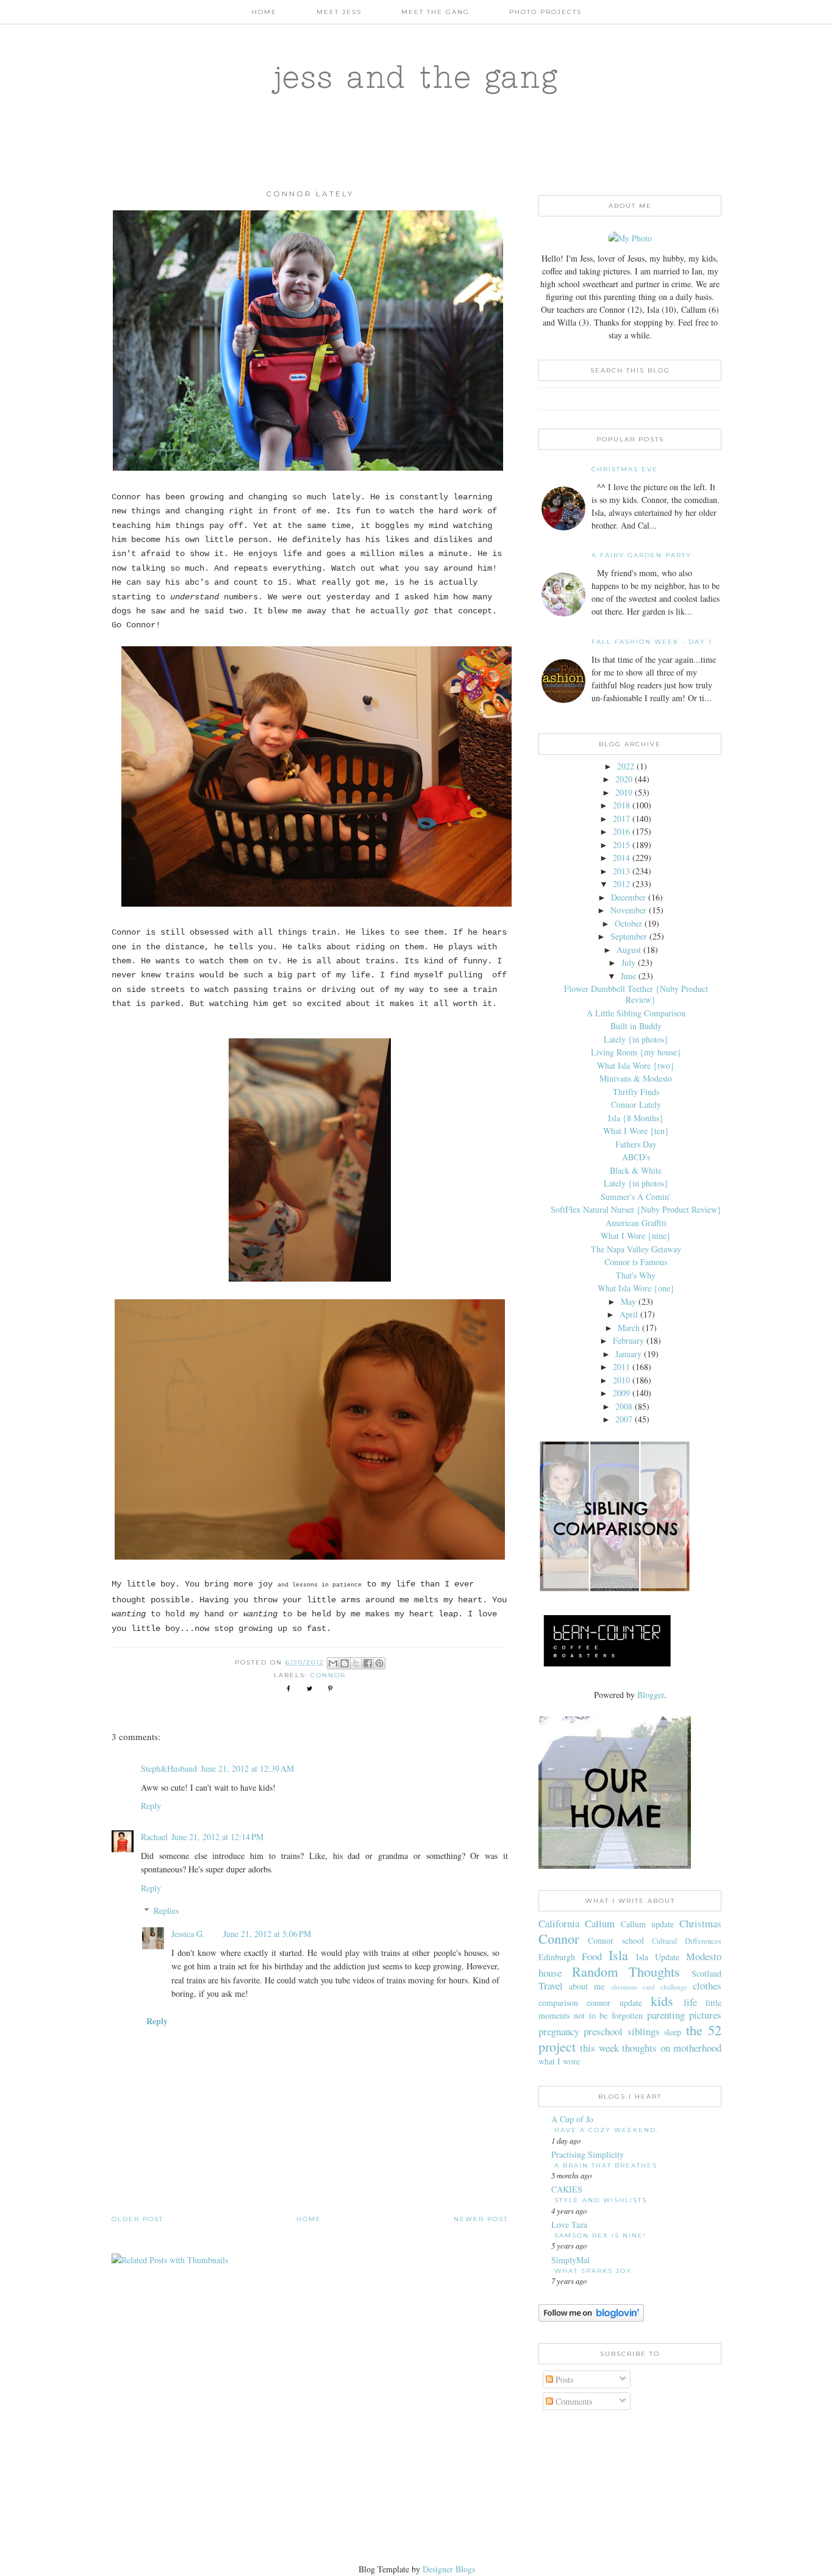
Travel (551, 1986)
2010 (621, 1380)
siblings (644, 2031)
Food (592, 1956)
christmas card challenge (649, 1987)
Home (264, 12)
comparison (558, 2003)
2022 (626, 766)
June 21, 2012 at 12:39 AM (247, 1768)
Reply (151, 1806)
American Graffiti (636, 1223)
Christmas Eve (625, 469)
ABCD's (636, 1157)
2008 (624, 1406)
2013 (621, 871)
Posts (563, 2379)
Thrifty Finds (636, 1092)
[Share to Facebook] (368, 1663)
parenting (666, 2015)
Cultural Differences (687, 1941)
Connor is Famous (636, 1262)
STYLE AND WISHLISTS (601, 2200)
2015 (621, 845)
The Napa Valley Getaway (636, 1249)
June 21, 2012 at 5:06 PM (267, 1934)
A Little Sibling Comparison (636, 1013)
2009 (621, 1393)
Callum (600, 1923)
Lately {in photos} (636, 1039)
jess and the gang (417, 76)
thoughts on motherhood (672, 2048)
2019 (624, 792)
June (628, 976)
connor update (614, 2003)
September (629, 936)
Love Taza (569, 2225)
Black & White (636, 1170)
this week (599, 2048)
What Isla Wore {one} (636, 1288)
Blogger (651, 1695)
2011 (621, 1367)
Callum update (647, 1924)
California (559, 1923)
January (628, 1354)
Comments (573, 2401)
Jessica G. (188, 1934)
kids (662, 2000)
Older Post (138, 2219)
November (628, 910)
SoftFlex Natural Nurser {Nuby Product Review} (636, 1209)
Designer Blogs (449, 2569)
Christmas (700, 1923)
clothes (707, 1986)
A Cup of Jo (572, 2119)
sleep (673, 2032)
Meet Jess (339, 12)
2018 (621, 805)
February (628, 1340)
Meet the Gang (435, 12)
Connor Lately (636, 1104)
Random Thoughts (626, 1971)
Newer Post (481, 2219)
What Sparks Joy (593, 2271)
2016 (621, 831)
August (629, 950)
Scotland (706, 1973)
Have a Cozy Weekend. (606, 2130)
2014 (621, 858)
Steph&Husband (169, 1768)
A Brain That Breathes (606, 2165)
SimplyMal (570, 2260)
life (690, 2002)
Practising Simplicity (588, 2154)
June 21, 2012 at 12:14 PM (217, 1837)
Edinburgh (557, 1957)
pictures (705, 2015)
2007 (624, 1419)
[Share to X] (356, 1663)
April (629, 1314)
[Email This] (333, 1663)
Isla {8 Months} (636, 1118)
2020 (624, 779)
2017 (621, 819)
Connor (328, 1675)
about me (587, 1986)
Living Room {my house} (636, 1052)
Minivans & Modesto (636, 1078)
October (628, 923)
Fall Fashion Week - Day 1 (652, 642)
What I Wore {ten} (636, 1131)
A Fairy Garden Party (642, 555)
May (628, 1301)
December (628, 897)
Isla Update (658, 1957)
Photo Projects (545, 12)
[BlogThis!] (345, 1663)
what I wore (559, 2061)
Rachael (154, 1837)
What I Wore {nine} (636, 1236)
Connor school (616, 1940)
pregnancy (559, 2031)
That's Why (636, 1275)
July (628, 962)
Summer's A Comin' (636, 1197)
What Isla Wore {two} (636, 1065)
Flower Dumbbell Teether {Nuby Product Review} (636, 994)
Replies (166, 1911)
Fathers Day (636, 1144)
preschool (603, 2031)
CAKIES (567, 2189)
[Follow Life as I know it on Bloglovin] (591, 2318)
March (629, 1328)
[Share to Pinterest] (379, 1663)
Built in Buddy (636, 1026)
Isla (618, 1955)
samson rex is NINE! (600, 2235)
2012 (621, 884)
